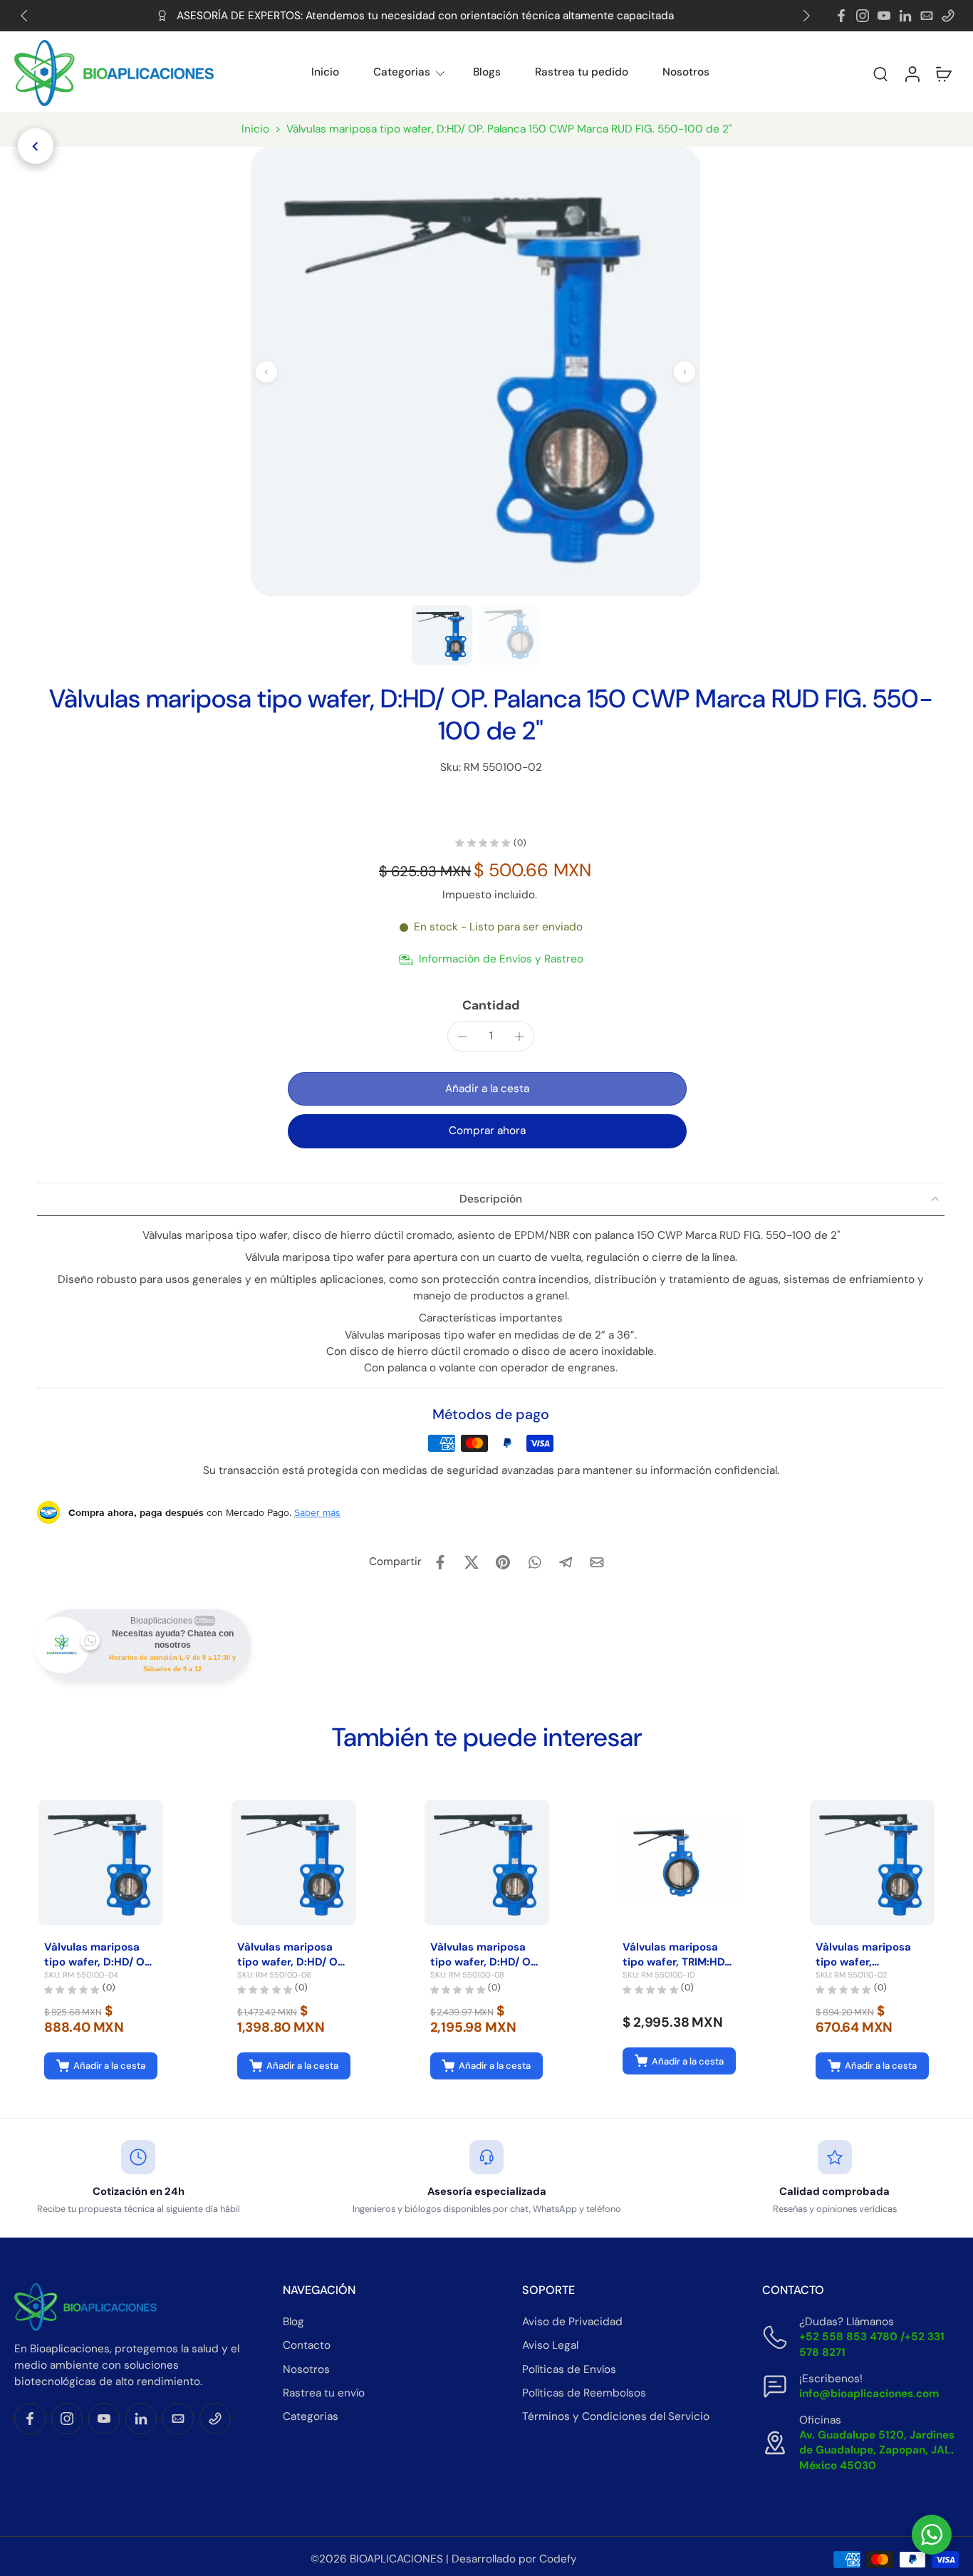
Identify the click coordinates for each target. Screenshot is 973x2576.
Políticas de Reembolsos (584, 2393)
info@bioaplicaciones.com (869, 2394)
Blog (293, 2322)
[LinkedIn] (905, 16)
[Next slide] (806, 16)
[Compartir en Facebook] (440, 1562)
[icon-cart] (943, 73)
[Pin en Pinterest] (503, 1562)
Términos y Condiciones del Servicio (616, 2416)
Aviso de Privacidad (572, 2322)
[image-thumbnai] (442, 635)
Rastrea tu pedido (582, 72)
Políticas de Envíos (569, 2369)
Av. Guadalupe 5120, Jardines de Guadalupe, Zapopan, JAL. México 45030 (877, 2450)
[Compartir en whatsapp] (534, 1562)
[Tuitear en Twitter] (472, 1562)
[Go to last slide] (24, 16)
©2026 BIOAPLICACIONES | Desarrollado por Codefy (444, 2559)
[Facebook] (841, 16)
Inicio (325, 72)
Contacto (307, 2345)
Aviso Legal (550, 2345)
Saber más (317, 1512)
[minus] (462, 1037)
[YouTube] (884, 16)
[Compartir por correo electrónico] (597, 1562)
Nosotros (686, 72)
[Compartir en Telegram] (566, 1562)
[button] (842, 73)
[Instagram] (863, 16)
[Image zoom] (475, 372)
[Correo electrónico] (927, 16)
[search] (880, 73)
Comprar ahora (487, 1131)
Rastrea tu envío (324, 2393)
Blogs (487, 72)
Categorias (402, 72)
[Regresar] (36, 146)
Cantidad (491, 1005)
